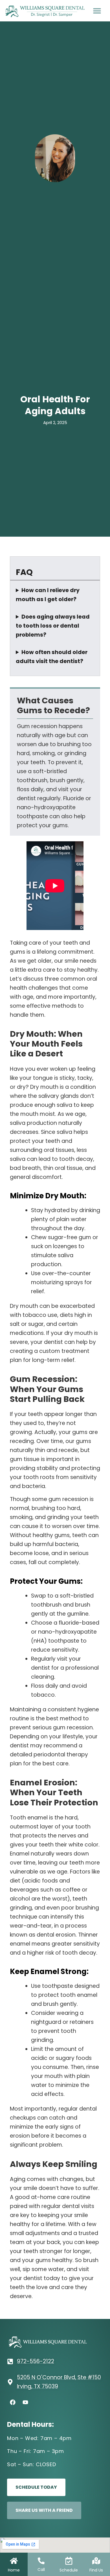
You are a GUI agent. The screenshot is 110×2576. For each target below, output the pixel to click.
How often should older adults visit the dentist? (52, 657)
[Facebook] (13, 2402)
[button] (97, 11)
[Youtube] (25, 2402)
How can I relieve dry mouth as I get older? (48, 595)
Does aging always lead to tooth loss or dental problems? (53, 626)
